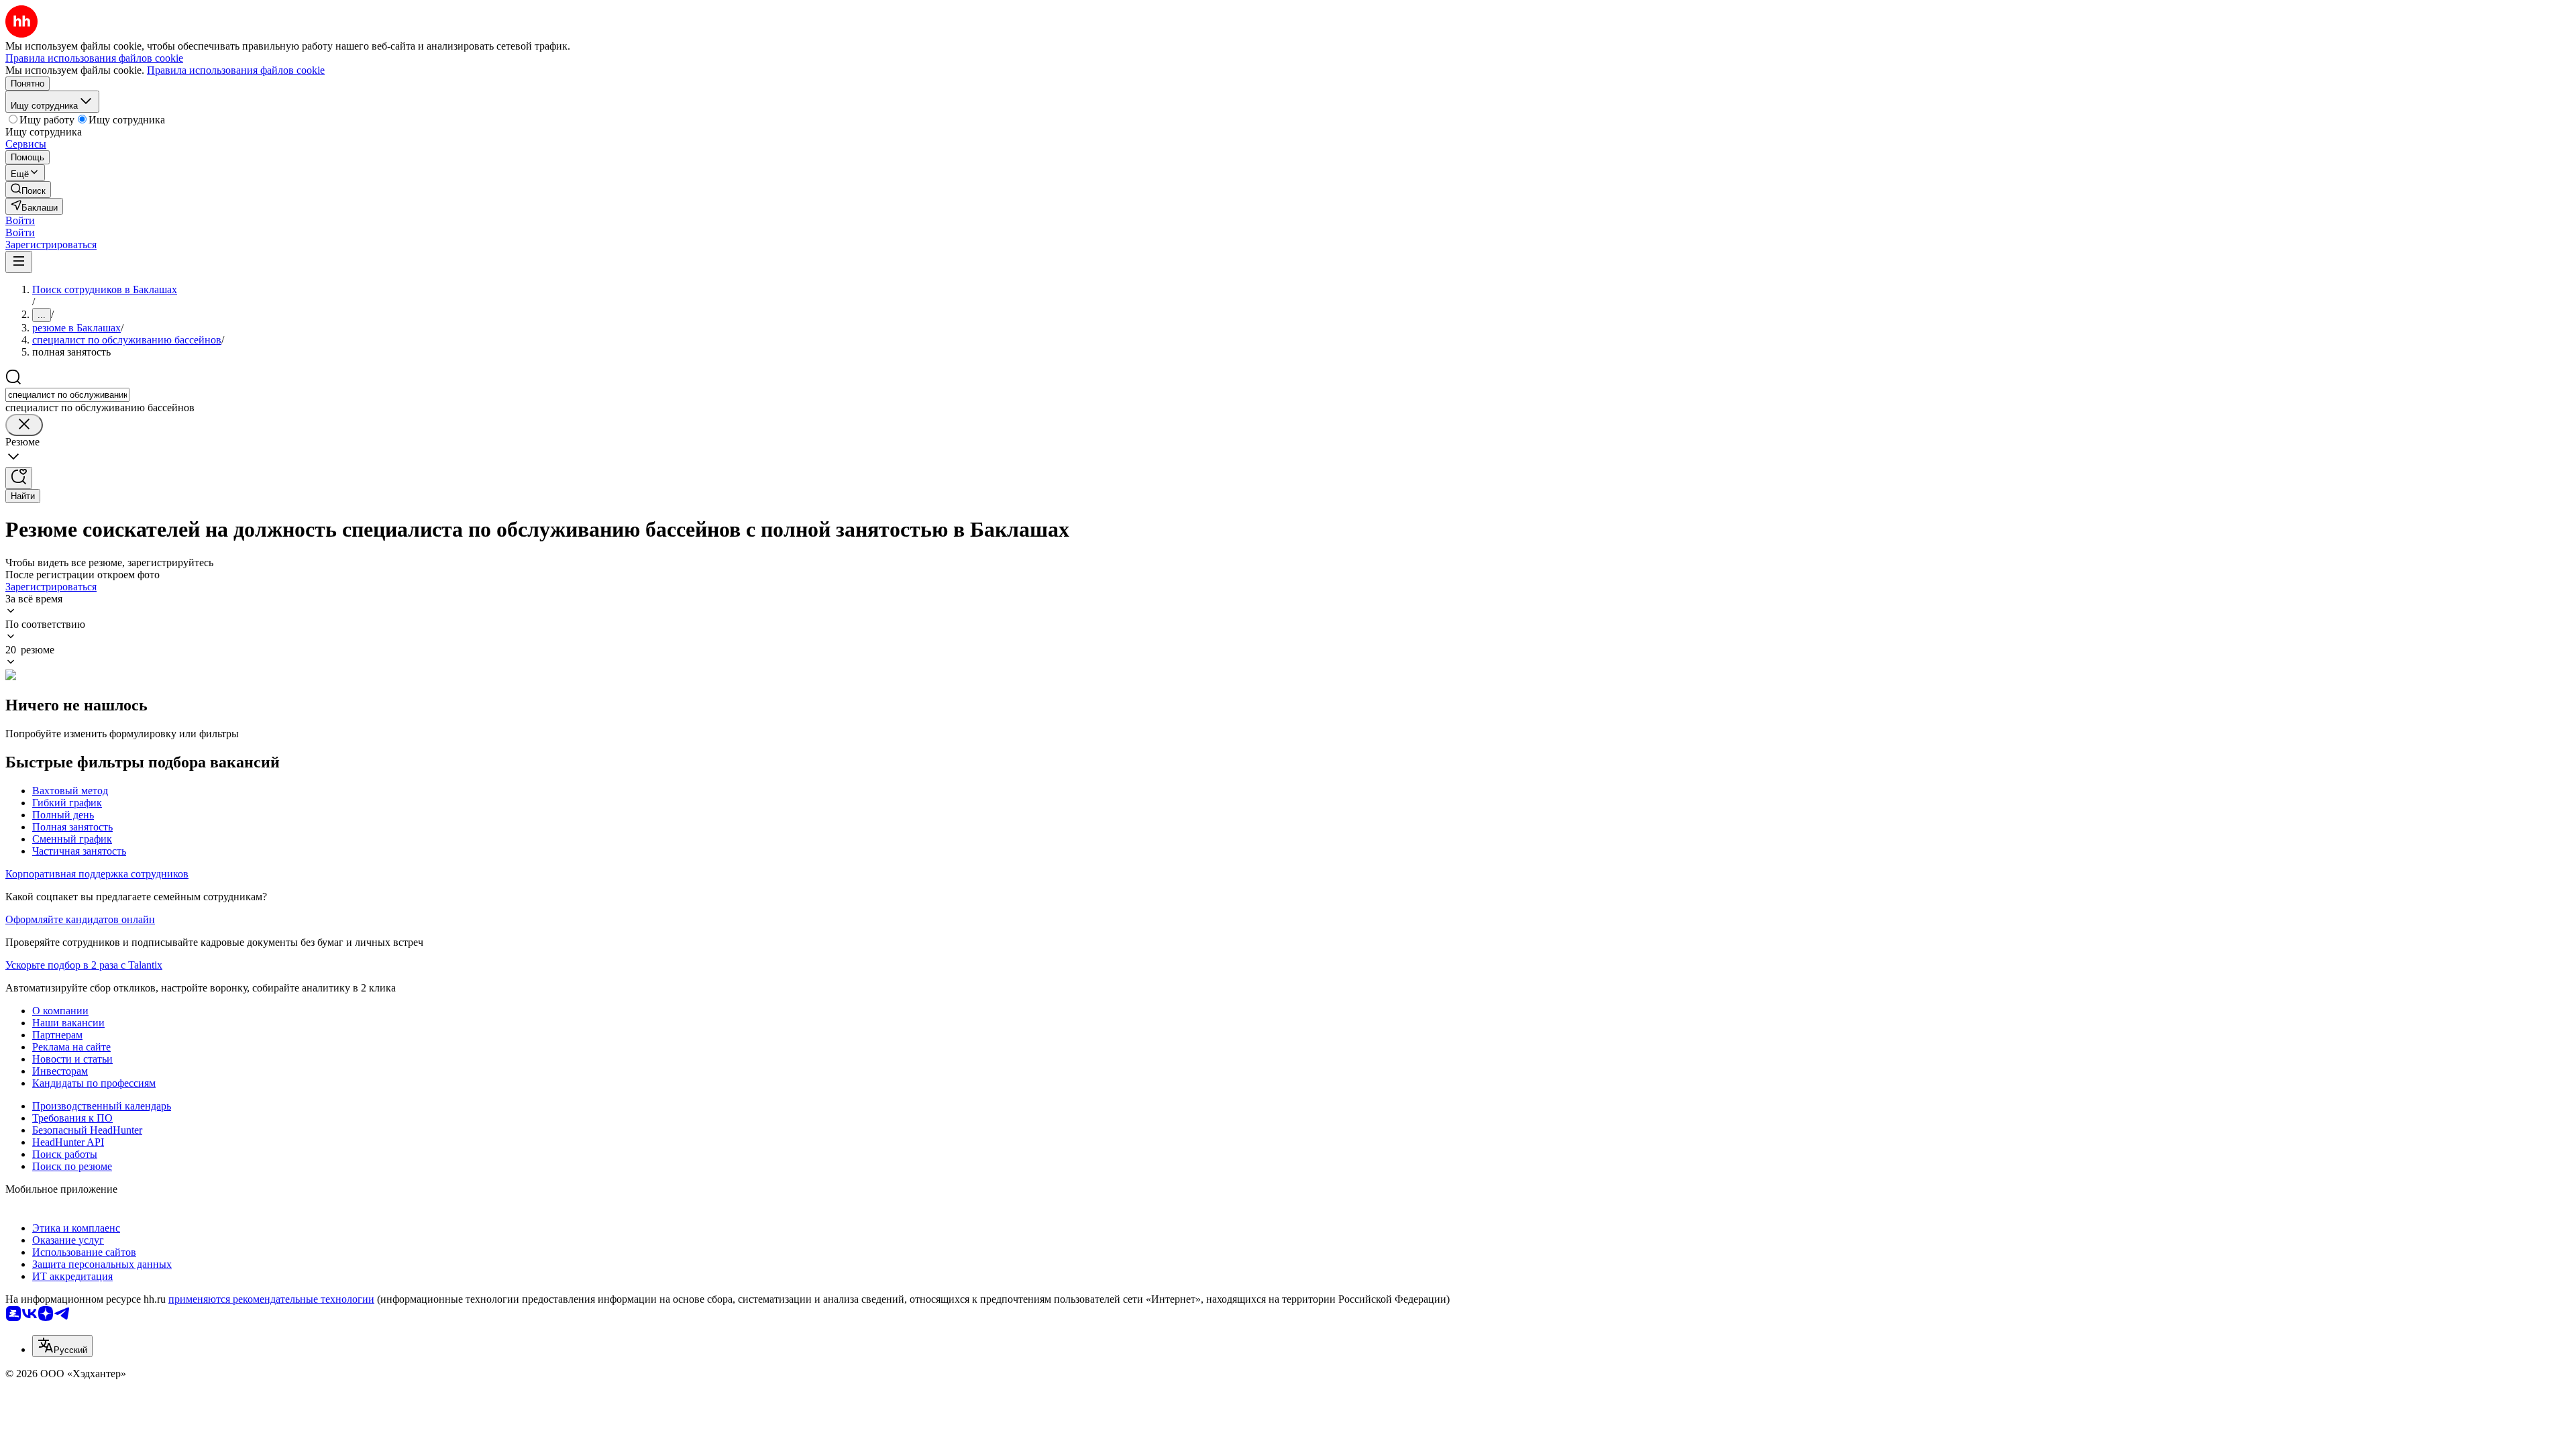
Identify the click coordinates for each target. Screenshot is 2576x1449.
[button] (20, 220)
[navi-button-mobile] (19, 262)
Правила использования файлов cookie (236, 70)
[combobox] (67, 395)
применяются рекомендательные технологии (271, 1299)
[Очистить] (24, 425)
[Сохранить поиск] (19, 478)
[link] (28, 190)
